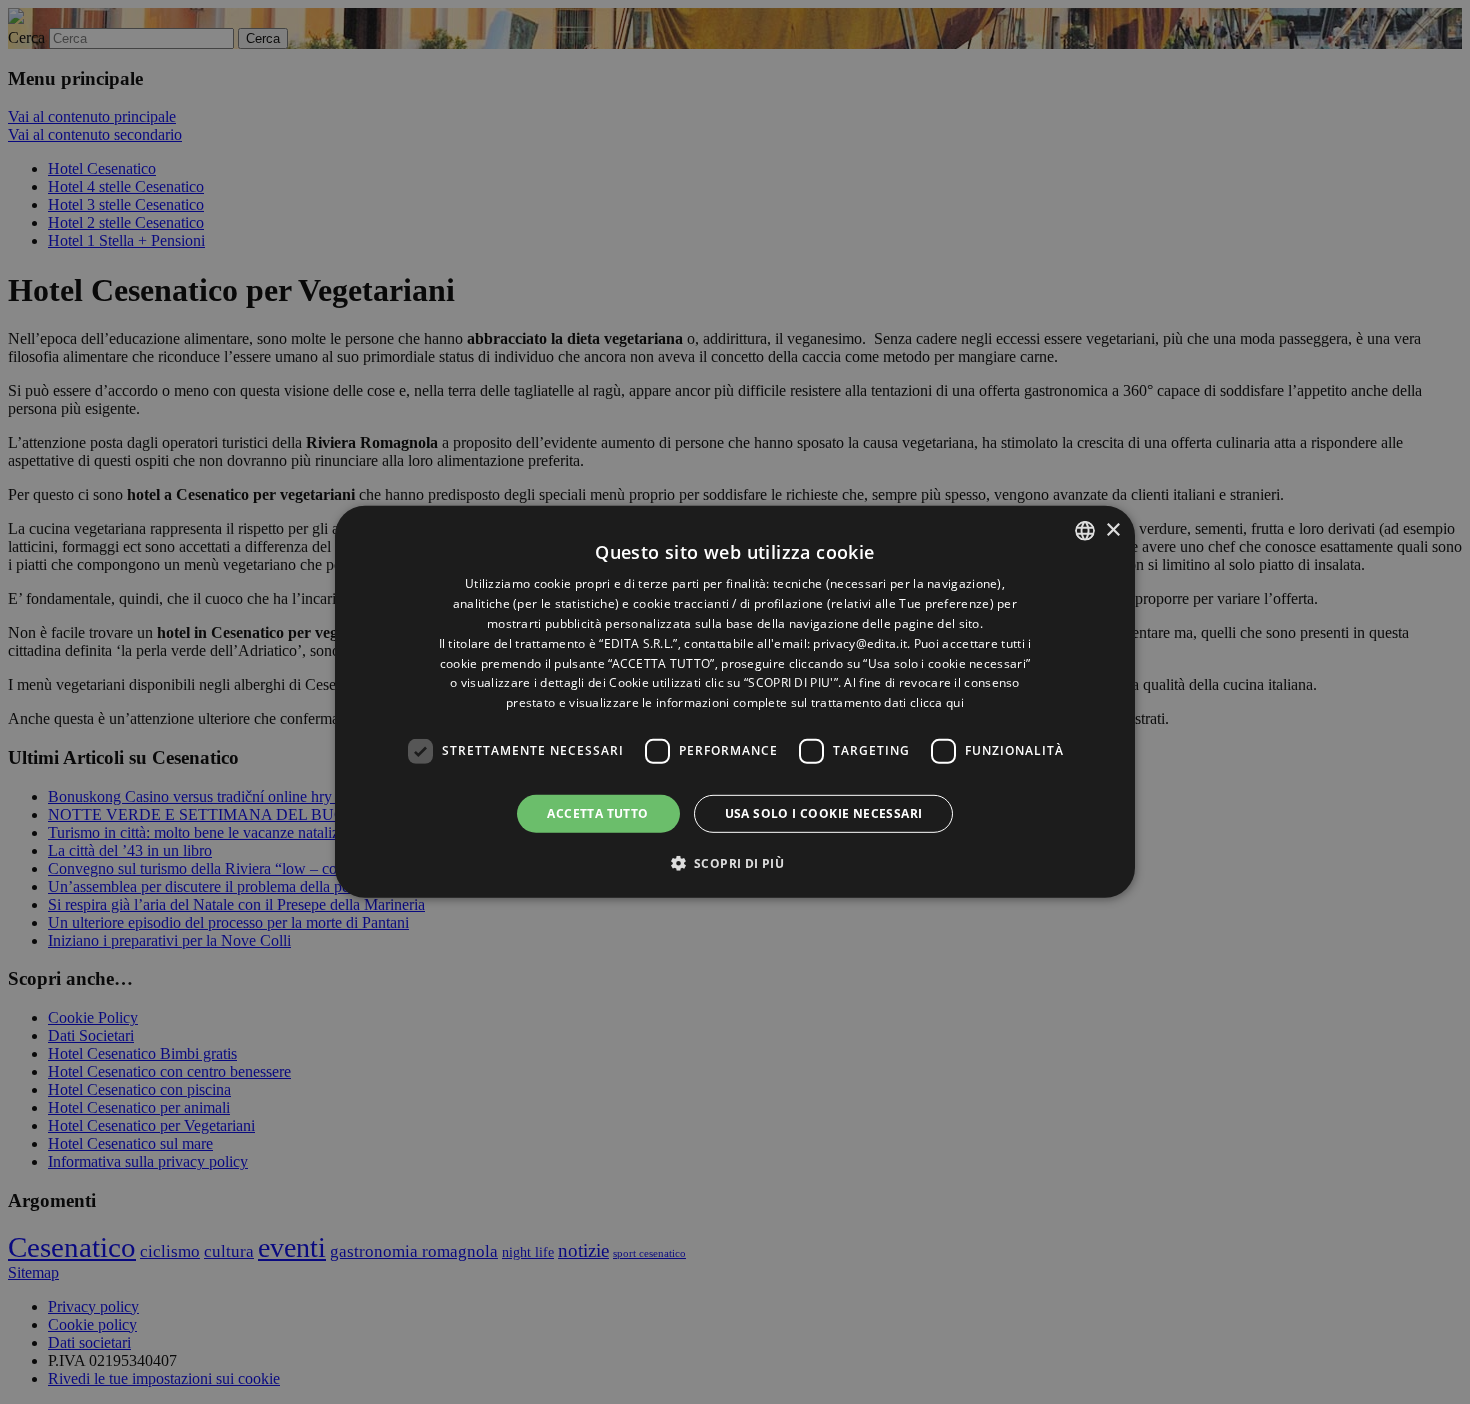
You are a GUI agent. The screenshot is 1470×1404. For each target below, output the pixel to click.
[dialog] (735, 702)
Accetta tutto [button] (597, 813)
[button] (735, 863)
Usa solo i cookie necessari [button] (824, 813)
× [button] (1112, 529)
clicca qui (937, 702)
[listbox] (1085, 531)
